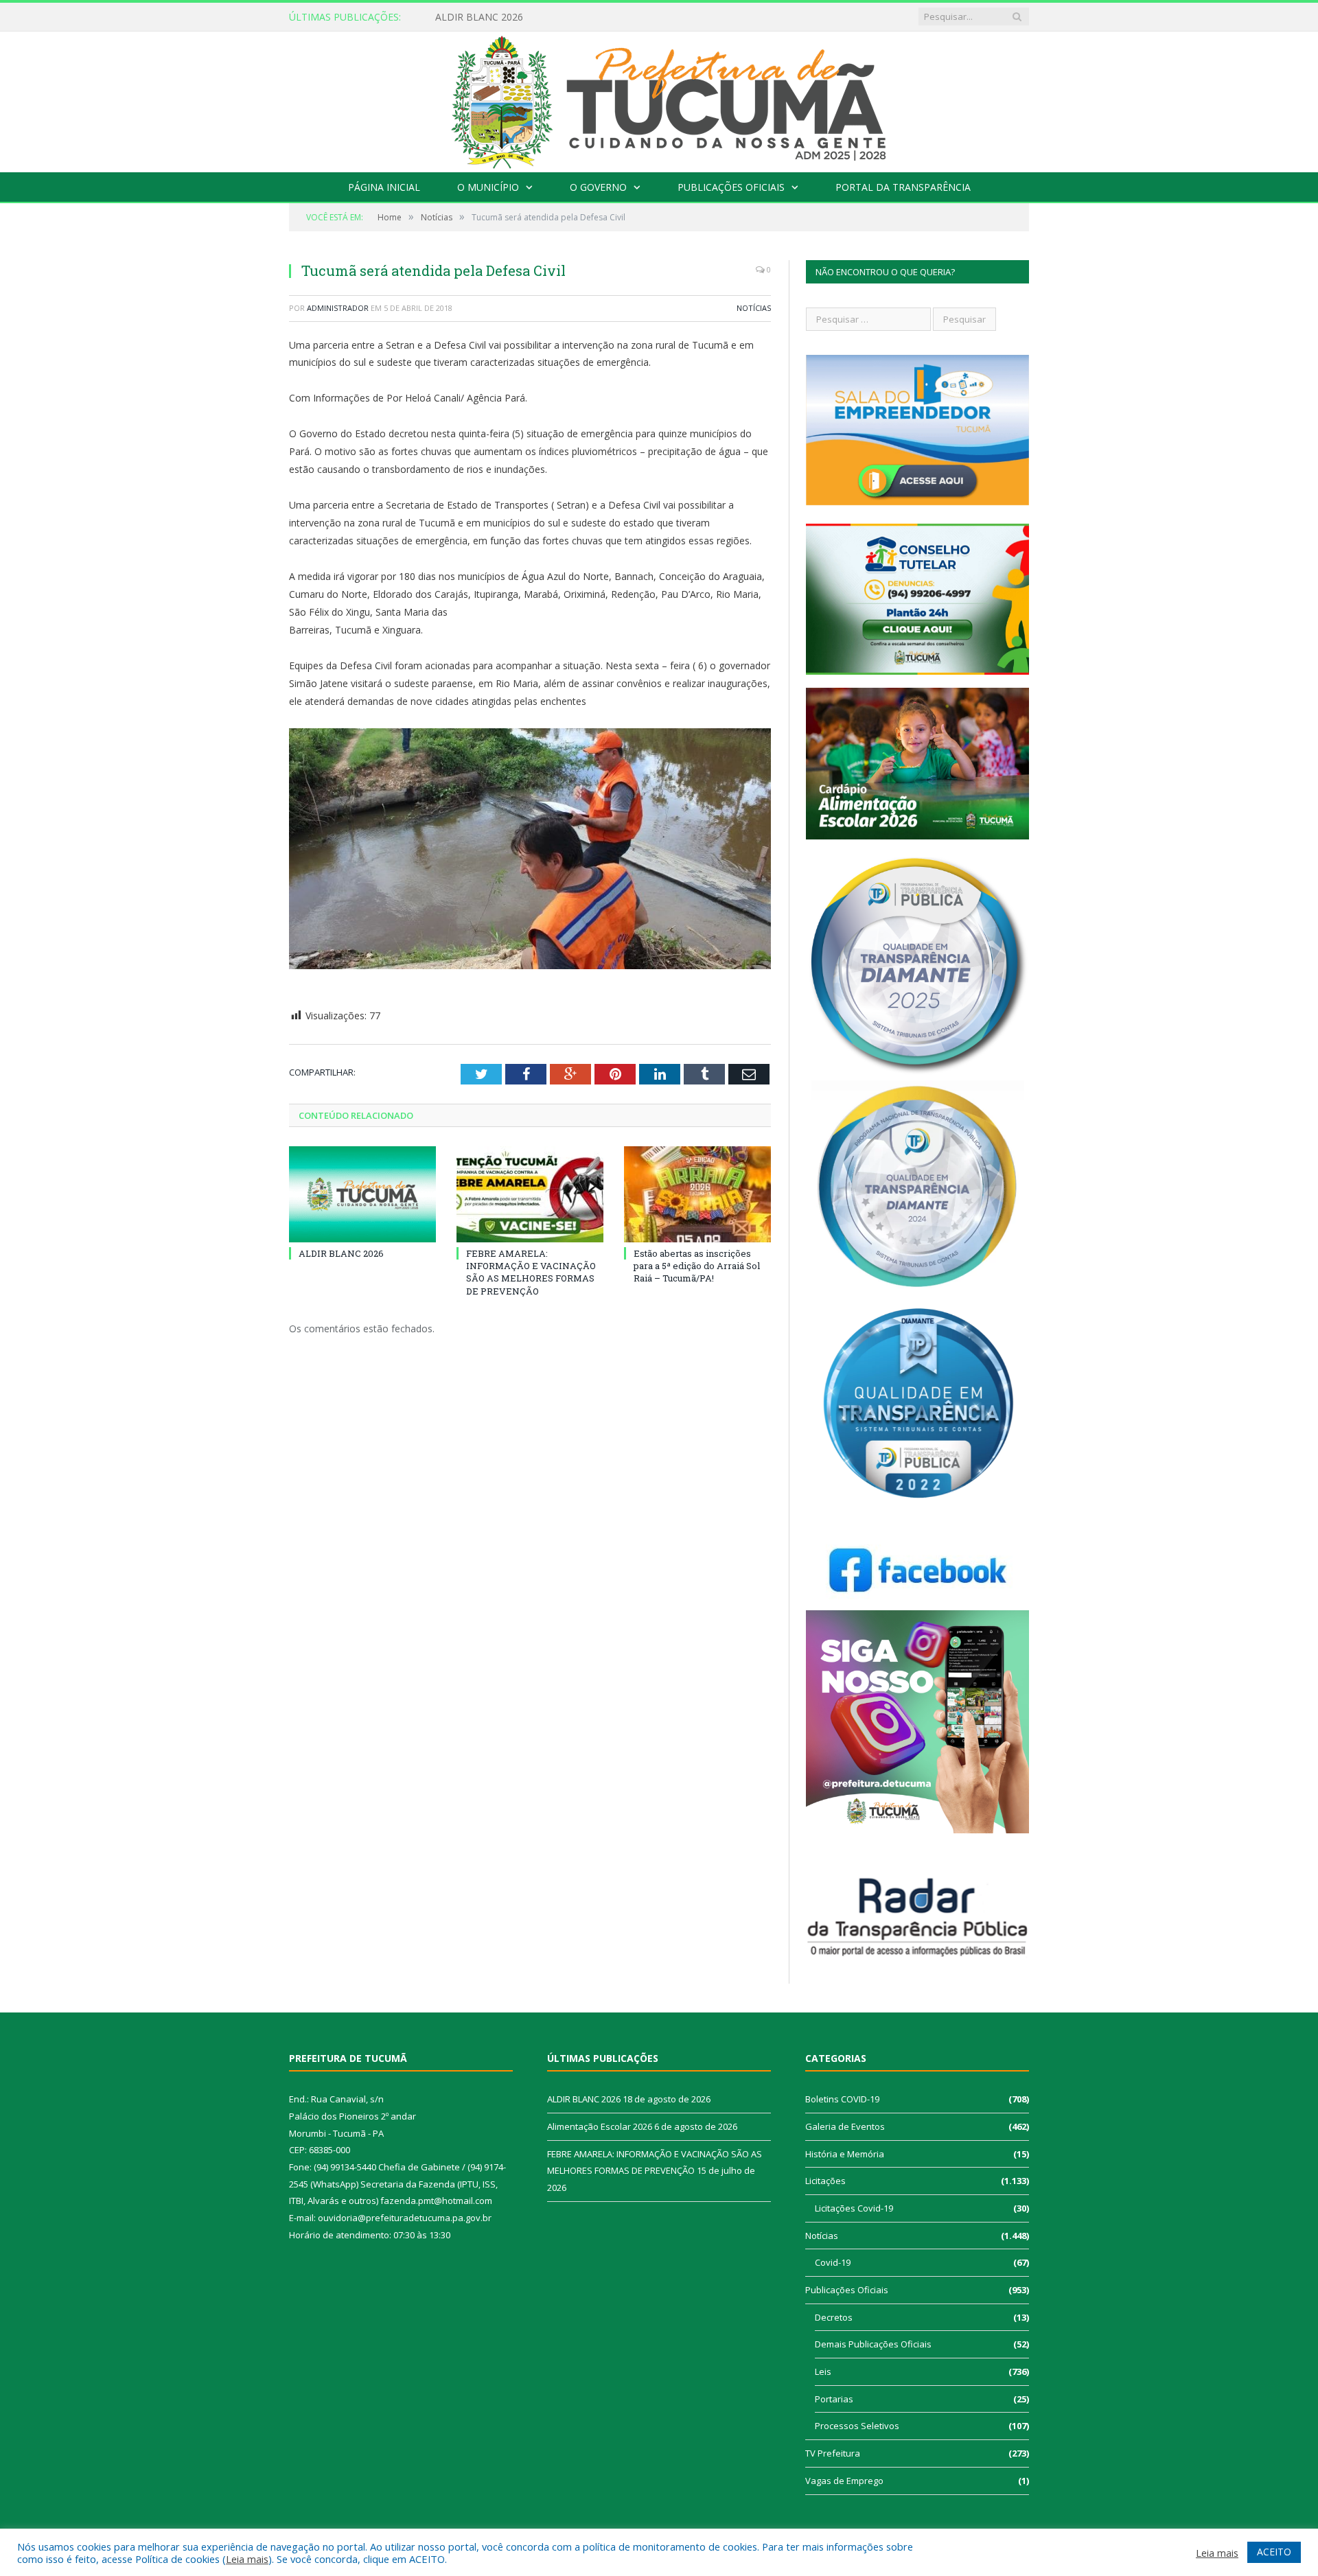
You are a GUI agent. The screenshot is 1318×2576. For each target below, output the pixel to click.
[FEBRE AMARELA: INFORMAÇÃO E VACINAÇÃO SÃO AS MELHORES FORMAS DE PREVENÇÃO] (530, 1194)
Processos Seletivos (857, 2426)
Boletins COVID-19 (842, 2099)
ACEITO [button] (1274, 2552)
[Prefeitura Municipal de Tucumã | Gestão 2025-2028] (659, 98)
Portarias (834, 2399)
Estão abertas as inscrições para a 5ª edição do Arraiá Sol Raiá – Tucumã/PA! (697, 1266)
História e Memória (845, 2154)
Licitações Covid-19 (854, 2208)
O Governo (598, 187)
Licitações (825, 2181)
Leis (823, 2371)
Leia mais (247, 2559)
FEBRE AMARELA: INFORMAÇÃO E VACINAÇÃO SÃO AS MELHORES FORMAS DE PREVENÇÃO (531, 1272)
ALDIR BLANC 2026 (341, 1253)
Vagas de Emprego (844, 2481)
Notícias (754, 308)
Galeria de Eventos (845, 2126)
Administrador (338, 308)
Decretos (834, 2317)
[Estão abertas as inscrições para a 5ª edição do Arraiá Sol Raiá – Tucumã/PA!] (697, 1194)
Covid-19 (833, 2262)
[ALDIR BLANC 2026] (362, 1194)
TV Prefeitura (833, 2453)
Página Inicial (384, 187)
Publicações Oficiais (731, 187)
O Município (488, 187)
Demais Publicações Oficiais (873, 2344)
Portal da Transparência (903, 187)
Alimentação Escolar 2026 (493, 17)
